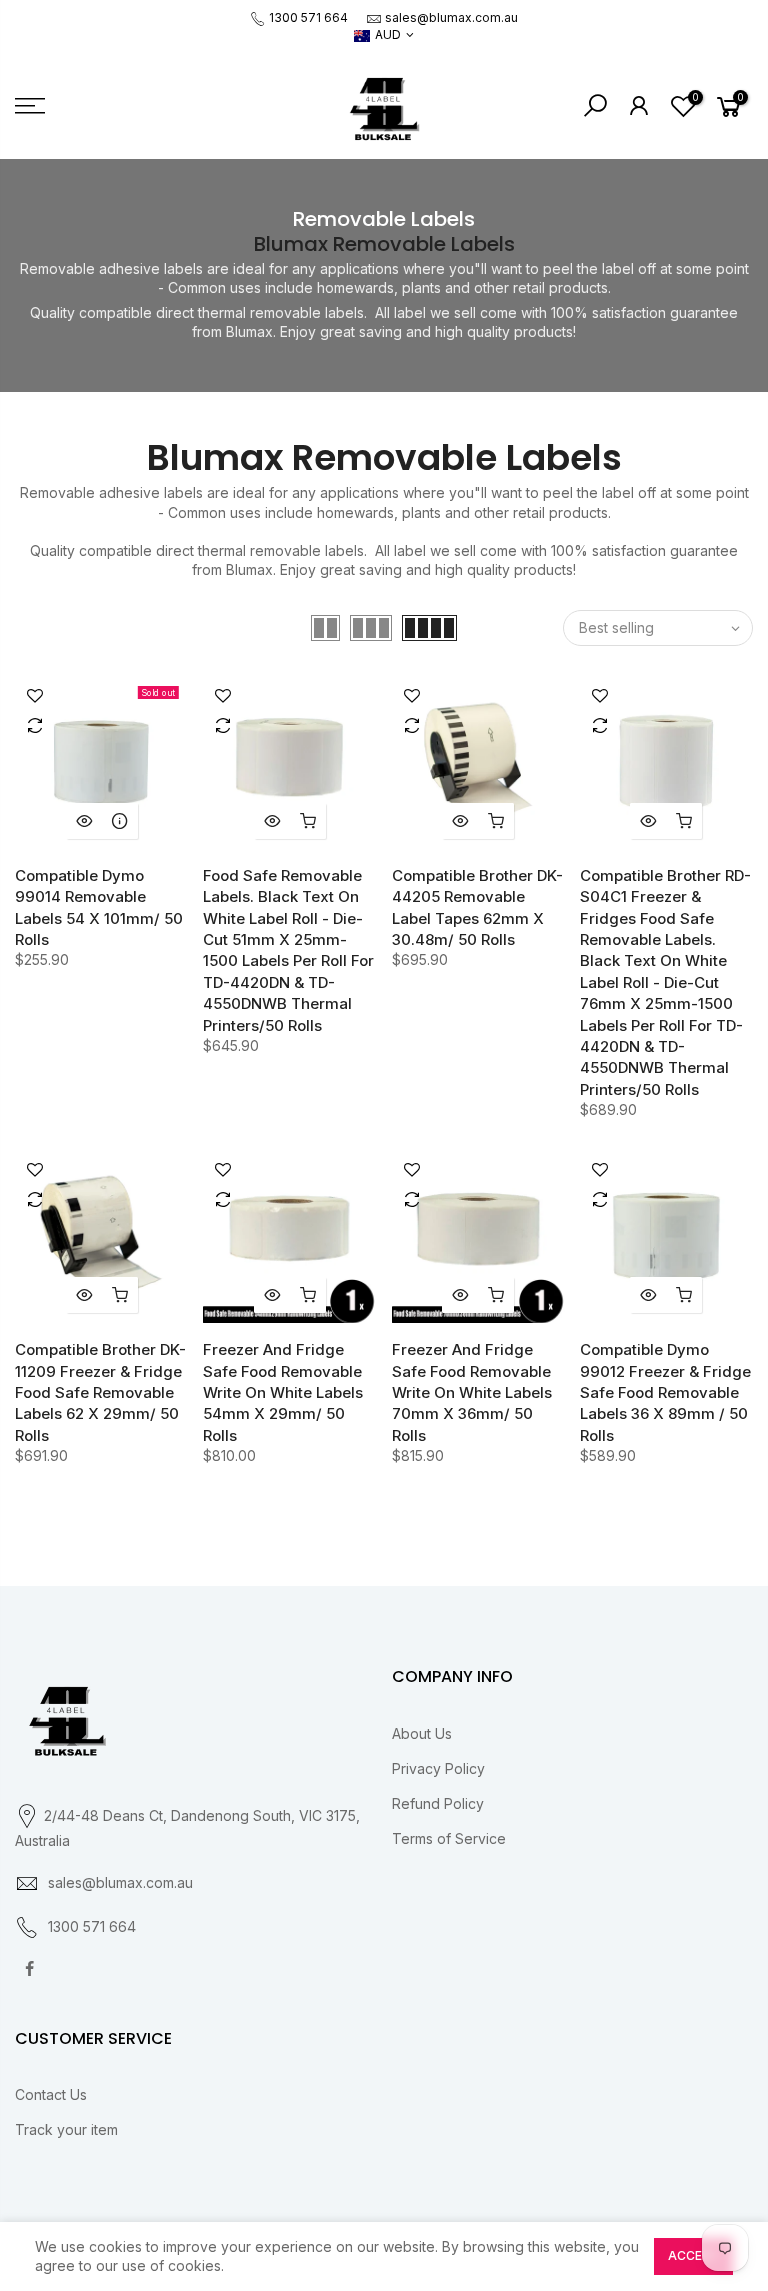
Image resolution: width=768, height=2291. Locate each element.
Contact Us (51, 2094)
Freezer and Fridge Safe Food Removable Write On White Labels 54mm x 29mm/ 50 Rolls (283, 1392)
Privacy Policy (438, 1768)
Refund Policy (438, 1803)
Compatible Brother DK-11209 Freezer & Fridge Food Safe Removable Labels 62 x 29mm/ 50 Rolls (100, 1392)
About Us (422, 1733)
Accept (693, 2255)
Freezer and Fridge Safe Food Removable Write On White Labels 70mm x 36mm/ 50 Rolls (472, 1392)
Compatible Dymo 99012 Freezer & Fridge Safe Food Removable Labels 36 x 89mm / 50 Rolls (665, 1392)
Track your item (66, 2129)
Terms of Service (449, 1838)
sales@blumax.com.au (451, 17)
